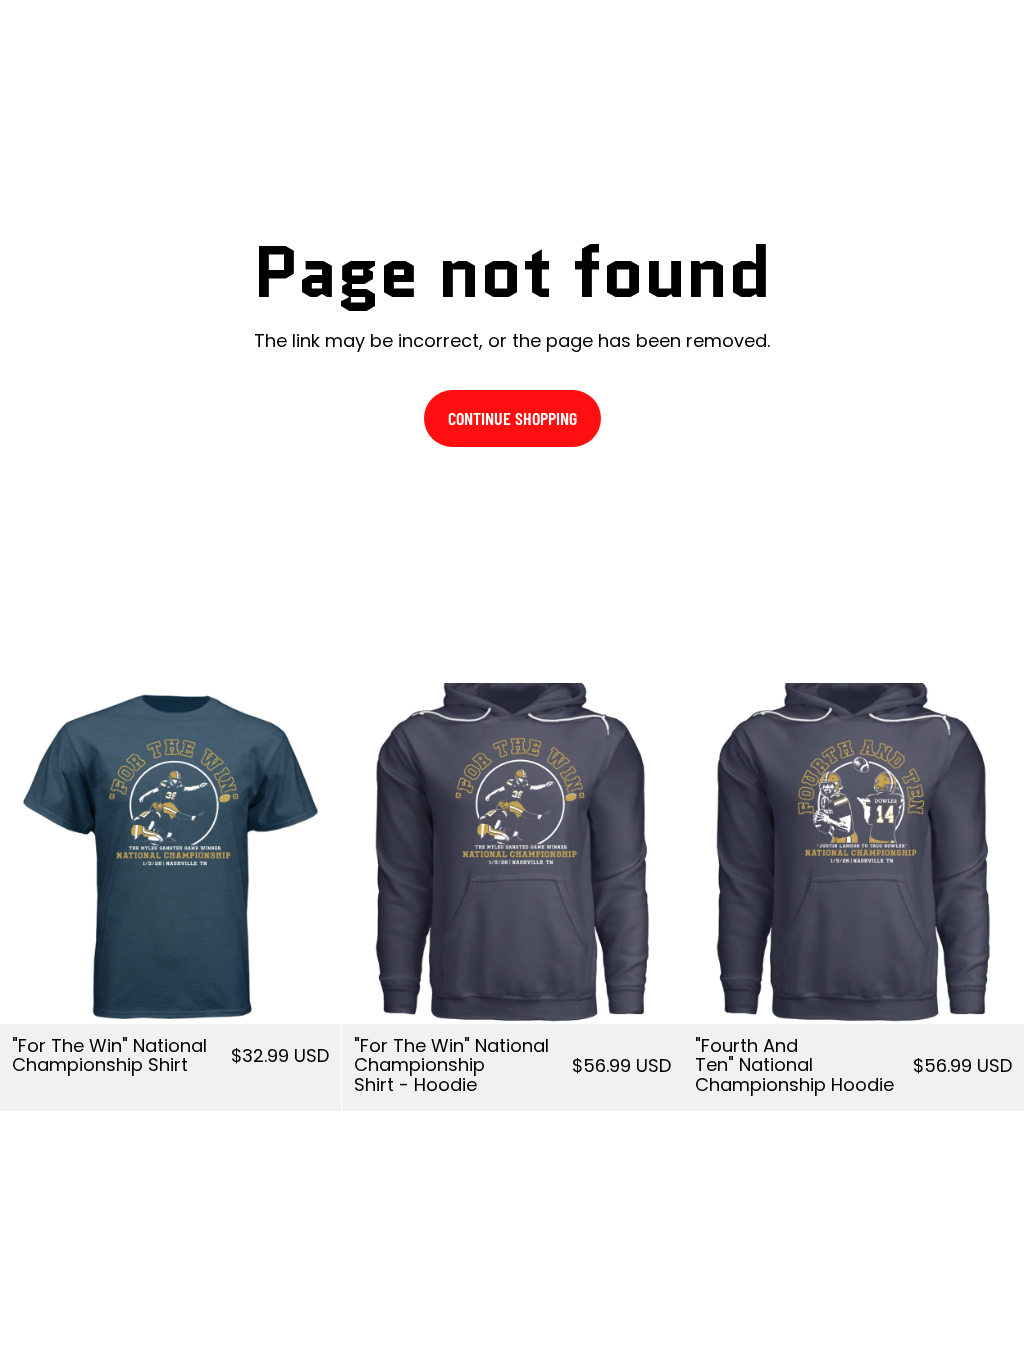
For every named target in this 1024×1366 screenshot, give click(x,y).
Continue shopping (512, 418)
